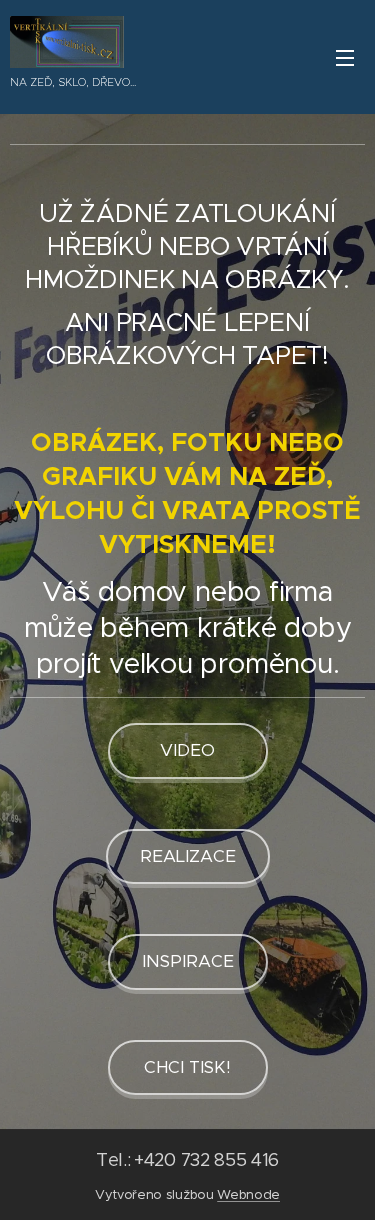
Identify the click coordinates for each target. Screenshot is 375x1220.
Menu (345, 57)
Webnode (248, 1194)
